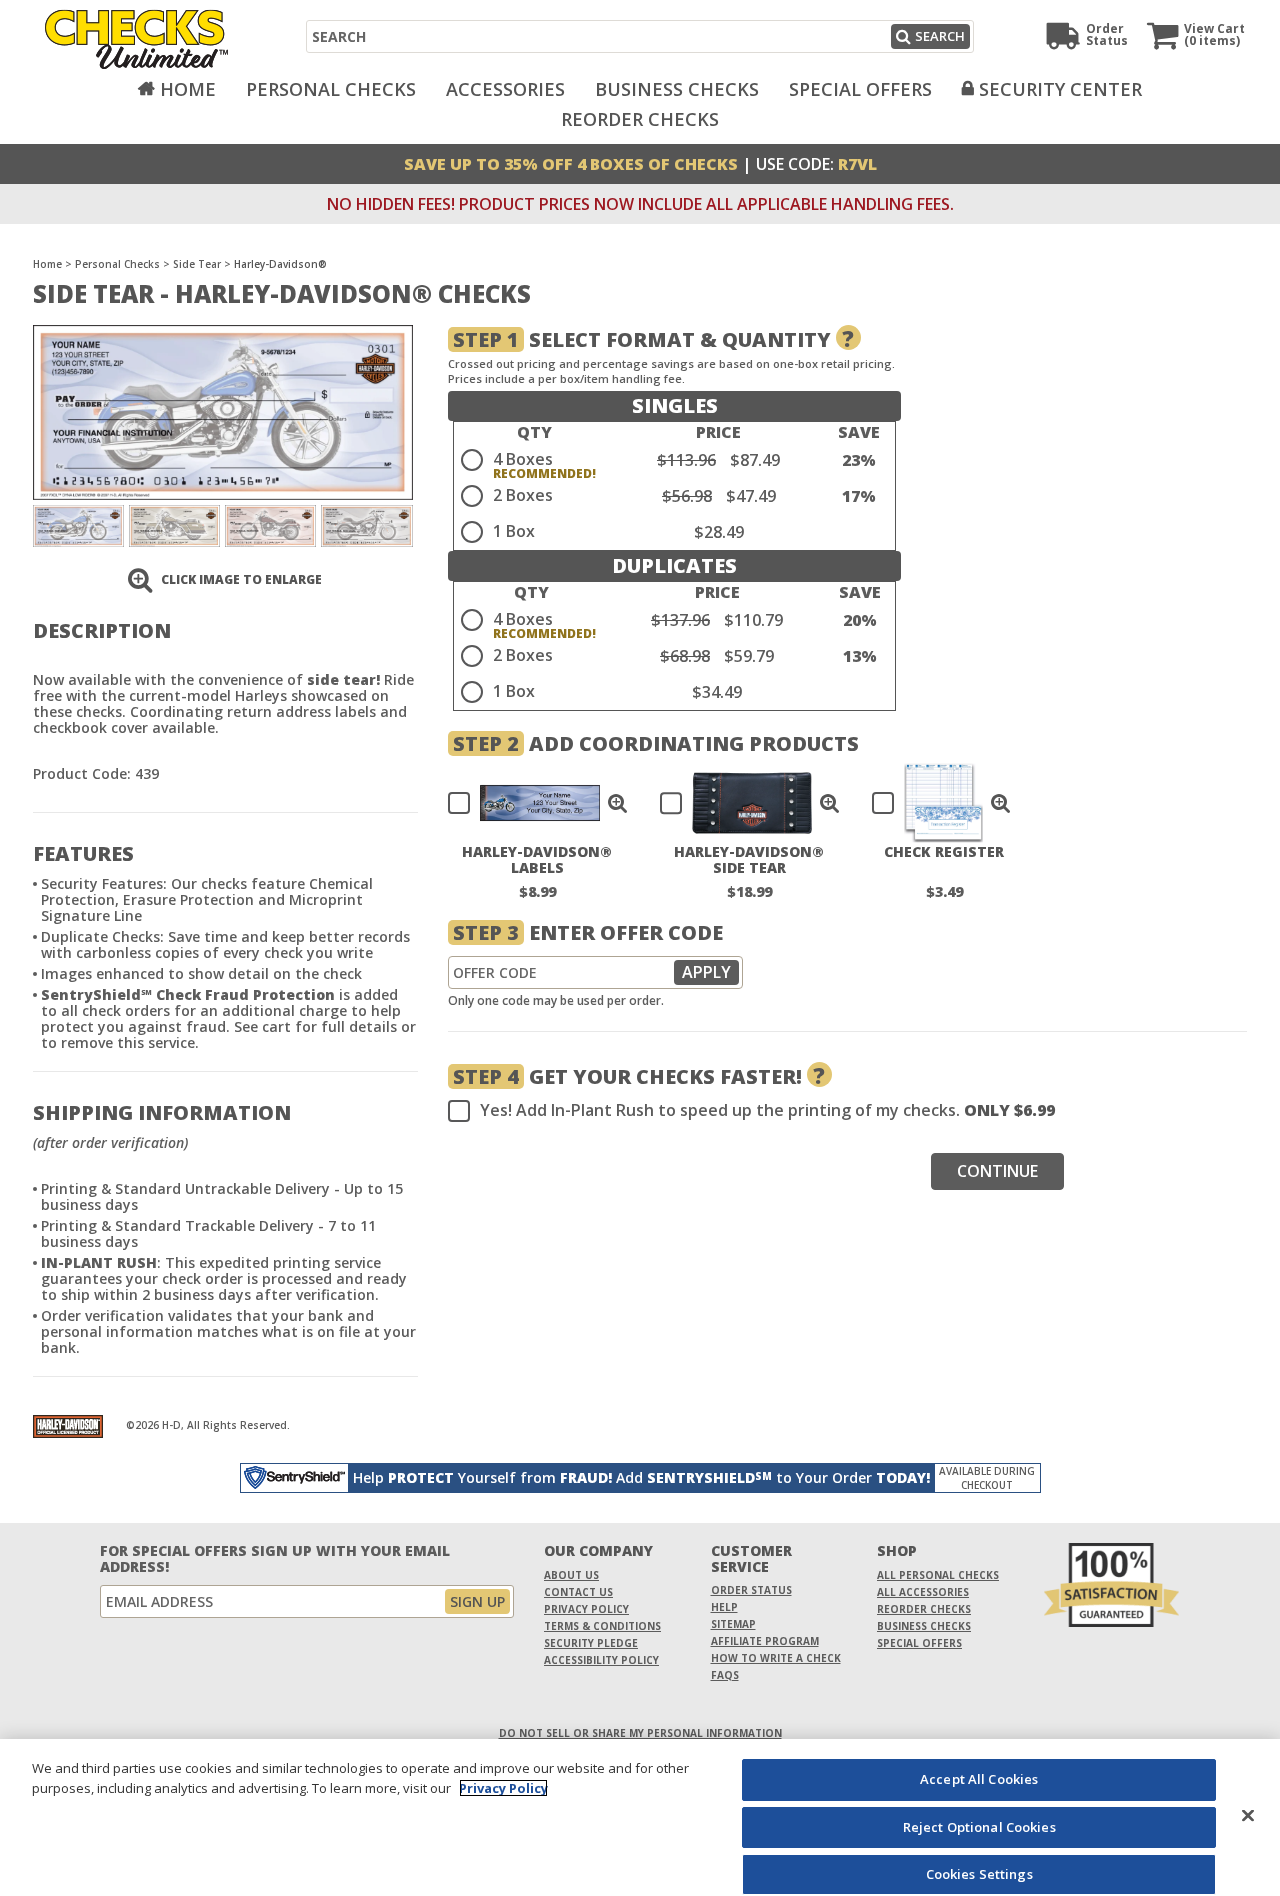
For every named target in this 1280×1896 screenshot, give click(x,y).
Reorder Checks (640, 119)
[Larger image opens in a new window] (223, 410)
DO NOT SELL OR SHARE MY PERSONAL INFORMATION (640, 1733)
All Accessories (923, 1592)
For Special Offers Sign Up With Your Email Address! (275, 1559)
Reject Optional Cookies (979, 1827)
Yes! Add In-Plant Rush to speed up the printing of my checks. (767, 1110)
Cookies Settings (979, 1874)
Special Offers (860, 89)
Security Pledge (591, 1643)
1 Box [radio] (514, 531)
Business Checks (677, 89)
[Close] (1248, 1815)
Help (724, 1607)
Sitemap (733, 1624)
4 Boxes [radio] (523, 459)
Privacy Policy (586, 1609)
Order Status (751, 1590)
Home (188, 89)
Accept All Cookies (979, 1779)
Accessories (505, 89)
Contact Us (578, 1592)
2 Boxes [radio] (523, 495)
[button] (618, 803)
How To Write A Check (776, 1658)
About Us (571, 1575)
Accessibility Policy (601, 1660)
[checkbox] (529, 803)
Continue (997, 1171)
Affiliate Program (765, 1641)
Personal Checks (331, 89)
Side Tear (197, 264)
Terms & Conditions (602, 1626)
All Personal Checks (938, 1575)
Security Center (1060, 89)
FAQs (725, 1675)
